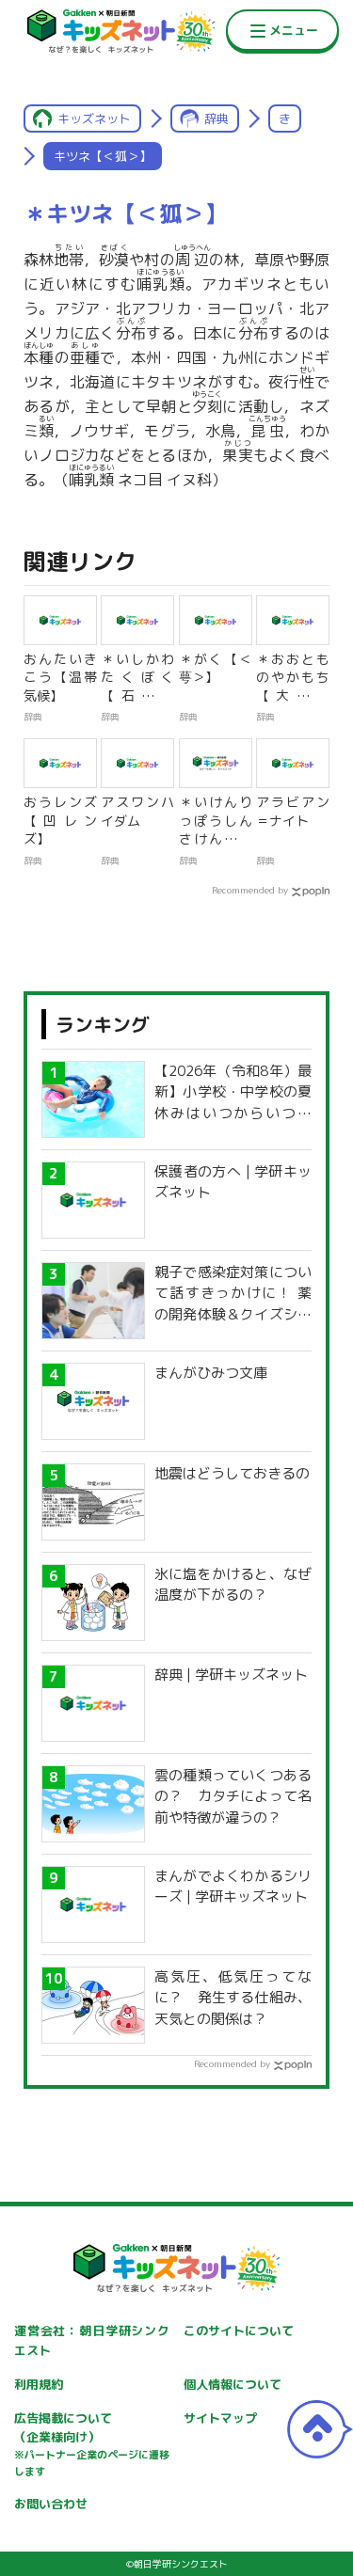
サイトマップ (220, 2418)
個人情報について (233, 2384)
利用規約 (39, 2384)
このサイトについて (239, 2331)
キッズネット (94, 119)
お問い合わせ (51, 2504)
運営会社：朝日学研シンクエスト (92, 2340)
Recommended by (250, 890)
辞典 (217, 119)
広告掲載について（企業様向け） (92, 2444)
